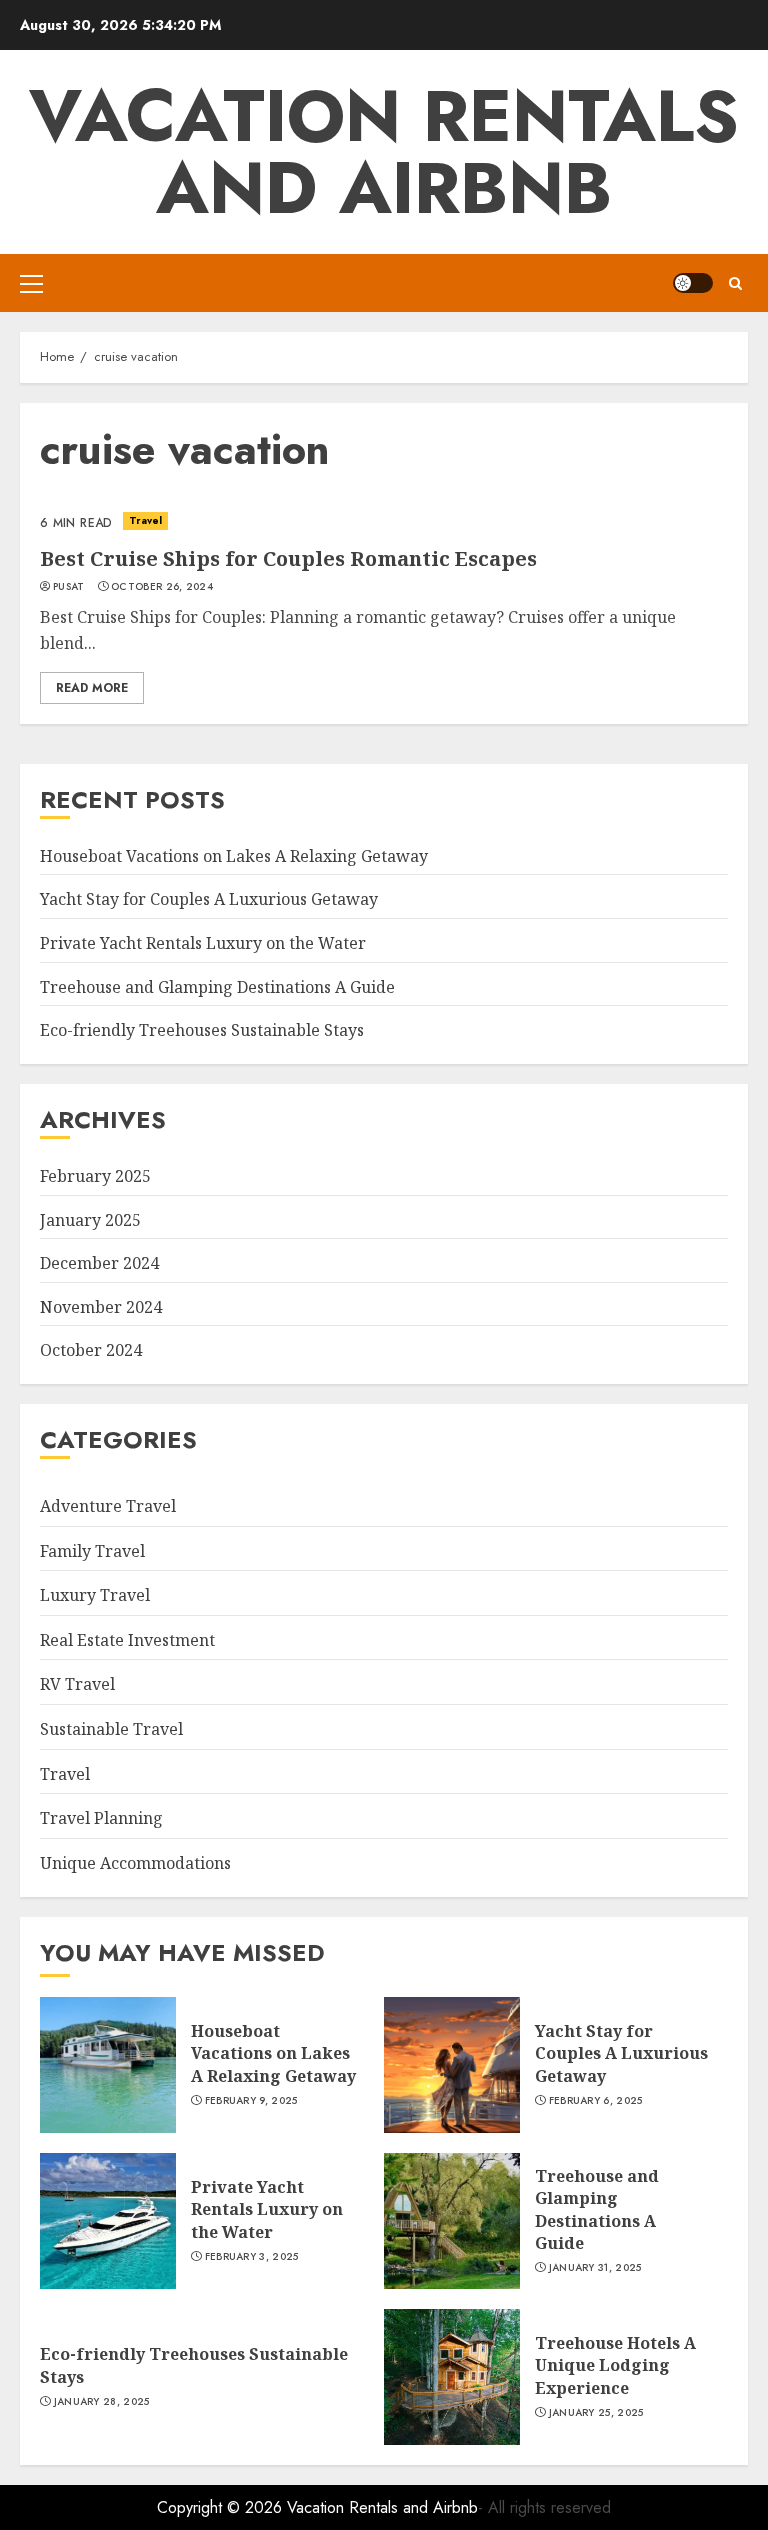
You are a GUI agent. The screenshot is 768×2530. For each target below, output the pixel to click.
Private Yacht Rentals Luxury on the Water (203, 943)
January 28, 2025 (102, 2402)
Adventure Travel (108, 1506)
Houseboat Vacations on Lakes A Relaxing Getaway (234, 856)
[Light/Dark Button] (693, 283)
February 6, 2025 (596, 2101)
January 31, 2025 (595, 2268)
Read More (92, 688)
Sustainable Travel (111, 1729)
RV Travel (77, 1684)
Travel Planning (101, 1818)
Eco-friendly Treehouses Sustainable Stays (202, 1030)
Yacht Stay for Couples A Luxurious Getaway (209, 899)
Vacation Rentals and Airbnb (384, 152)
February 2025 (95, 1176)
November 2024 (101, 1307)
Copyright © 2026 (222, 2507)
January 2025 (90, 1220)
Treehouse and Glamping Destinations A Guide (217, 987)
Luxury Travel (95, 1595)
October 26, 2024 (162, 587)
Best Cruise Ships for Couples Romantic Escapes (288, 558)
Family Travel (92, 1551)
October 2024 (91, 1350)
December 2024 (99, 1263)
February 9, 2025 (251, 2101)
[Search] (735, 283)
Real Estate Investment (127, 1640)
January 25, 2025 (596, 2413)
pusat (69, 587)
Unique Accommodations (135, 1863)
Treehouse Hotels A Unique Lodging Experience (615, 2365)
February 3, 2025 (252, 2257)
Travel (146, 520)
